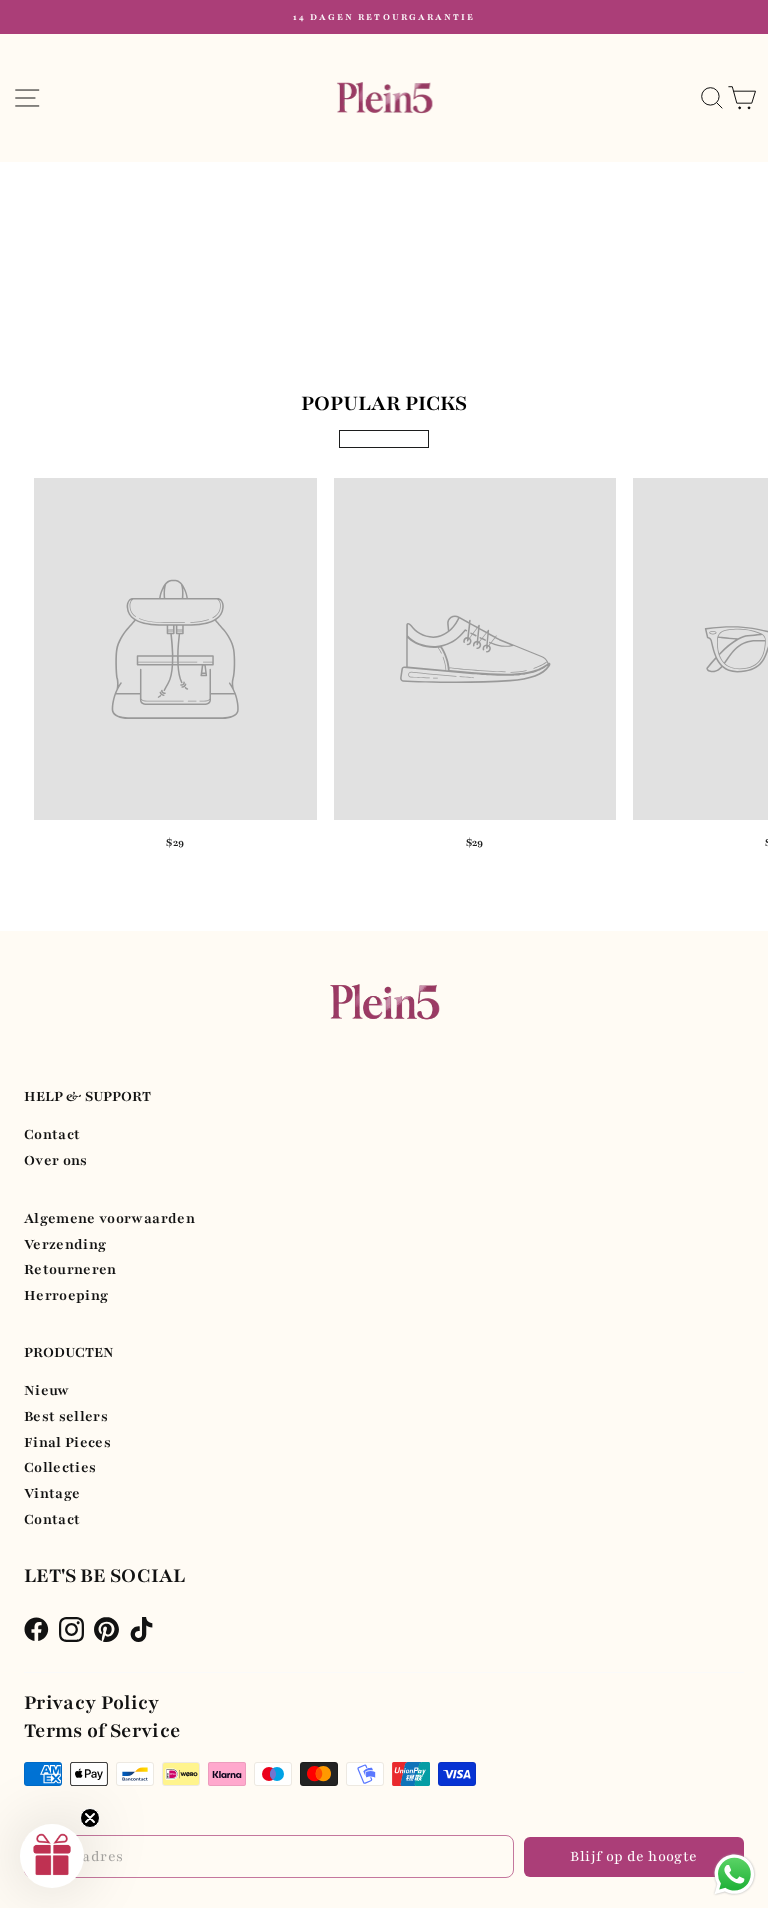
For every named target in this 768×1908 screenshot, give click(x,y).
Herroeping (66, 1295)
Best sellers (66, 1416)
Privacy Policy (92, 1703)
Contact (52, 1134)
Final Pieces (67, 1442)
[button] (52, 1856)
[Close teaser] (90, 1818)
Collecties (60, 1467)
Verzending (65, 1244)
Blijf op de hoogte (633, 1856)
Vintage (52, 1493)
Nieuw (47, 1390)
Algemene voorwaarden (109, 1218)
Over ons (56, 1160)
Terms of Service (102, 1731)
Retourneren (70, 1269)
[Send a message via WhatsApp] (734, 1874)
